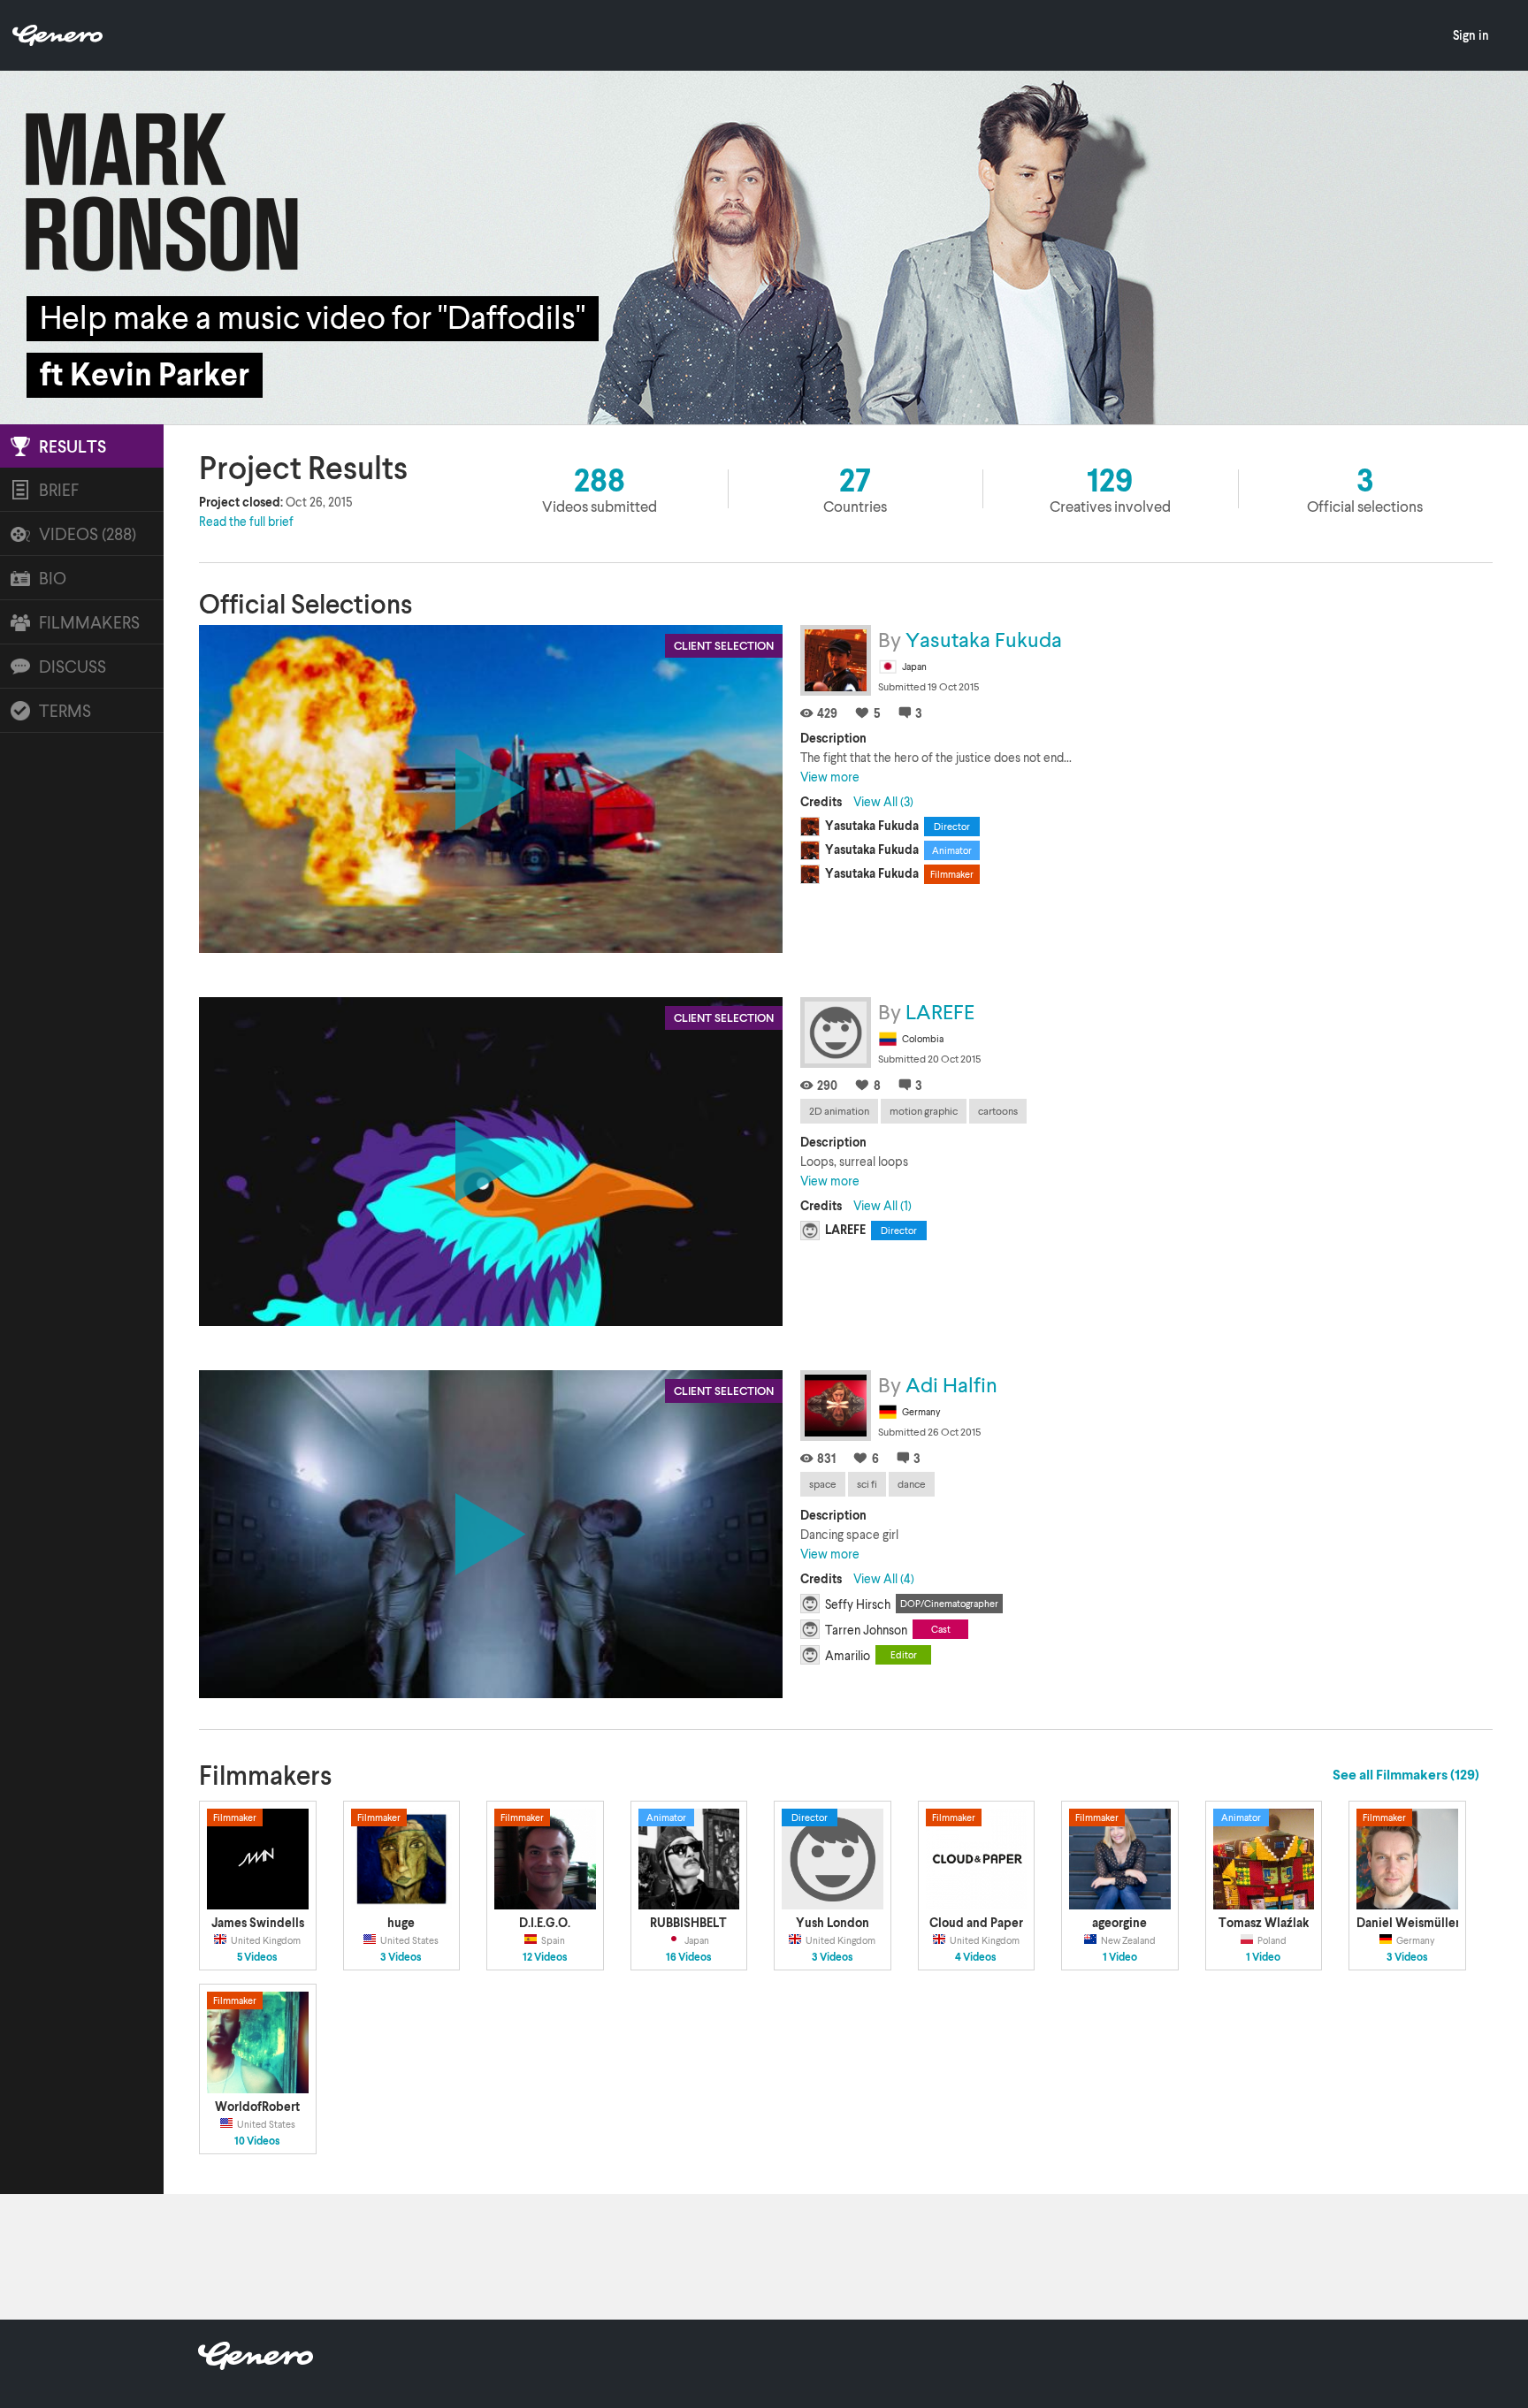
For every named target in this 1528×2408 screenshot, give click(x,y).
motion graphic (924, 1111)
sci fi (867, 1484)
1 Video (1120, 1957)
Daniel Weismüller (1408, 1922)
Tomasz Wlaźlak (1264, 1922)
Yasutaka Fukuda (984, 639)
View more (830, 777)
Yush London (833, 1922)
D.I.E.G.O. (545, 1922)
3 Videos (401, 1957)
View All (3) (883, 801)
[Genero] (256, 2364)
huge (401, 1922)
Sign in (1471, 35)
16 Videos (689, 1957)
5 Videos (257, 1957)
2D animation (839, 1111)
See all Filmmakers (1406, 1774)
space (823, 1484)
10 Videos (257, 2141)
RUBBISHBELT (688, 1922)
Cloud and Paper (976, 1922)
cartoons (998, 1111)
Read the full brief (246, 521)
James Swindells (258, 1922)
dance (912, 1484)
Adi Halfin (951, 1384)
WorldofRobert (257, 2106)
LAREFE (940, 1011)
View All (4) (884, 1578)
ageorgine (1119, 1922)
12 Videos (545, 1957)
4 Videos (976, 1957)
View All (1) (882, 1205)
